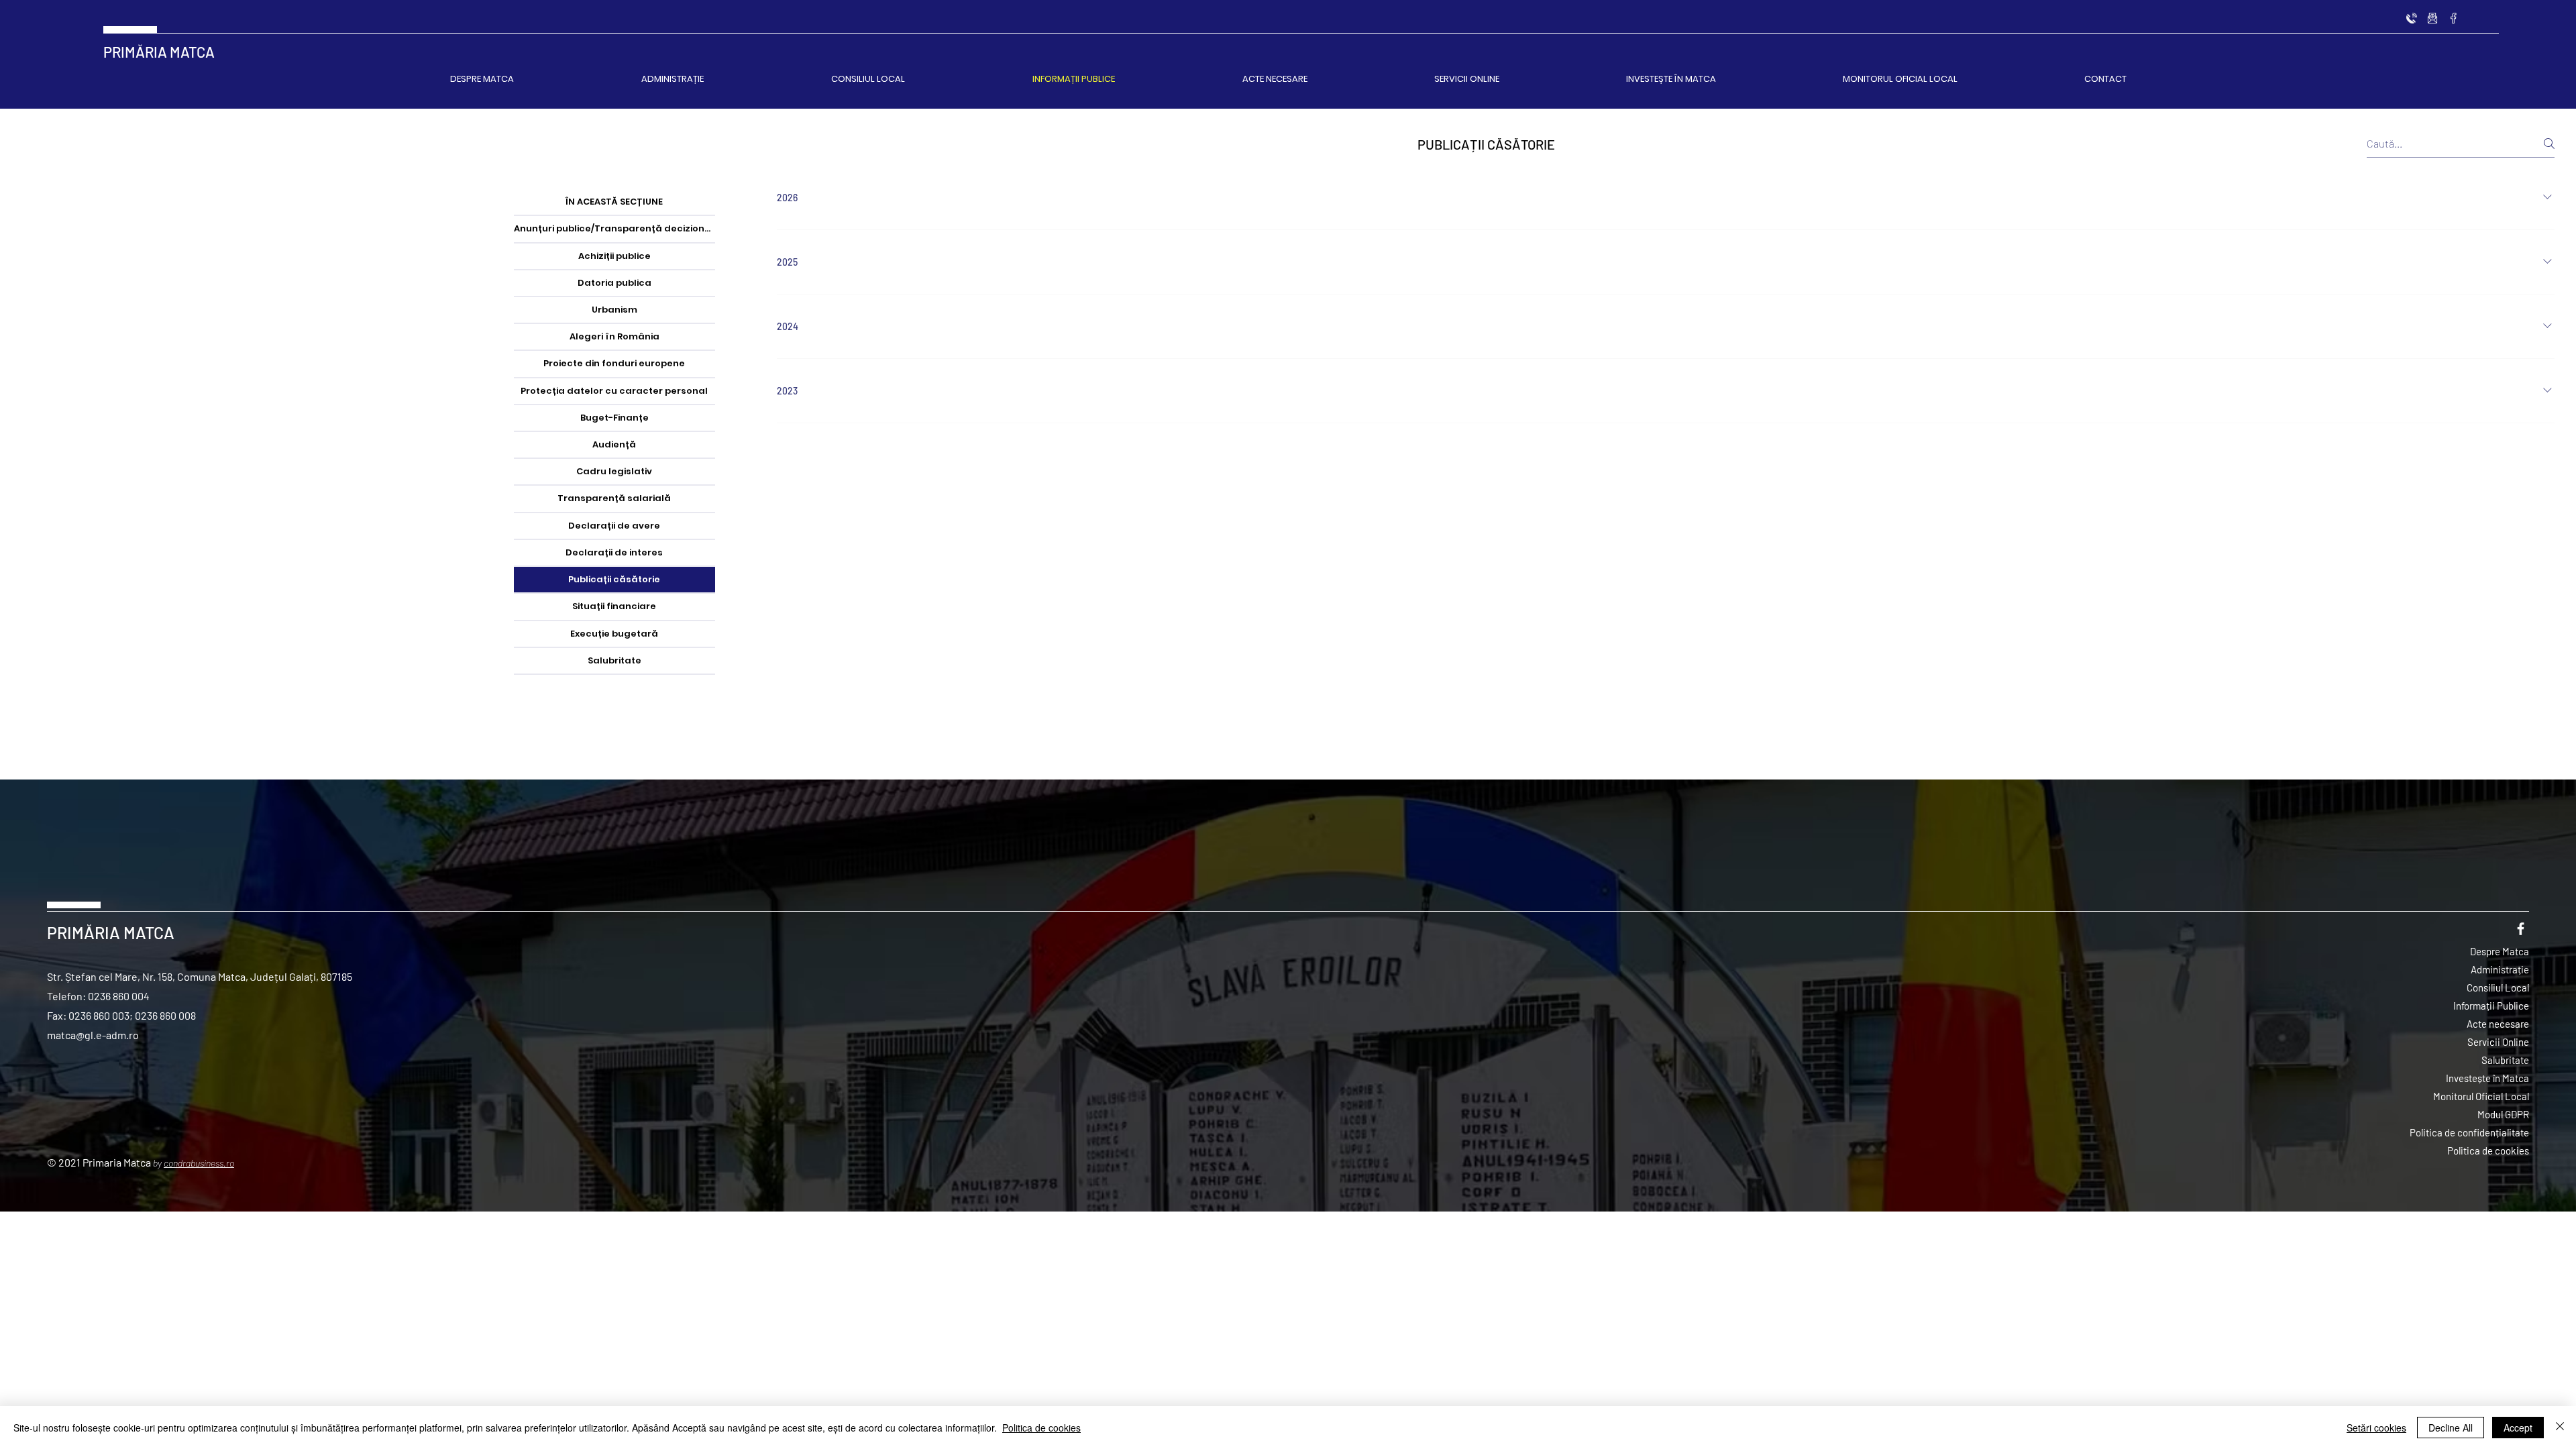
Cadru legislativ (614, 471)
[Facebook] (2453, 18)
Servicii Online (2498, 1042)
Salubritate (614, 660)
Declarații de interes (614, 552)
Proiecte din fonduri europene (614, 363)
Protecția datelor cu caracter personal (614, 391)
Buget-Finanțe (614, 418)
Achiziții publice (614, 256)
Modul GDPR (2503, 1114)
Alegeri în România (614, 336)
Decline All (2451, 1428)
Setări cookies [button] (2376, 1428)
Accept (2518, 1428)
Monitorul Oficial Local (2481, 1096)
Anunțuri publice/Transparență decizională (614, 228)
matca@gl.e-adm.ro (93, 1035)
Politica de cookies (2488, 1150)
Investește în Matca (2487, 1078)
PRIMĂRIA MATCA (159, 52)
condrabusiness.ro (199, 1163)
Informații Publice (2491, 1006)
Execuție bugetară (614, 634)
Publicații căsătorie (614, 579)
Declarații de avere (614, 526)
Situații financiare (614, 606)
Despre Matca (2500, 951)
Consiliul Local (2498, 987)
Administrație (2500, 969)
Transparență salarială (614, 498)
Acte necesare (2498, 1024)
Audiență (614, 444)
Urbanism (614, 310)
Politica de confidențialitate (2469, 1132)
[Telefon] (2412, 18)
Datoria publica (614, 283)
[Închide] (2560, 1428)
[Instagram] (2432, 18)
